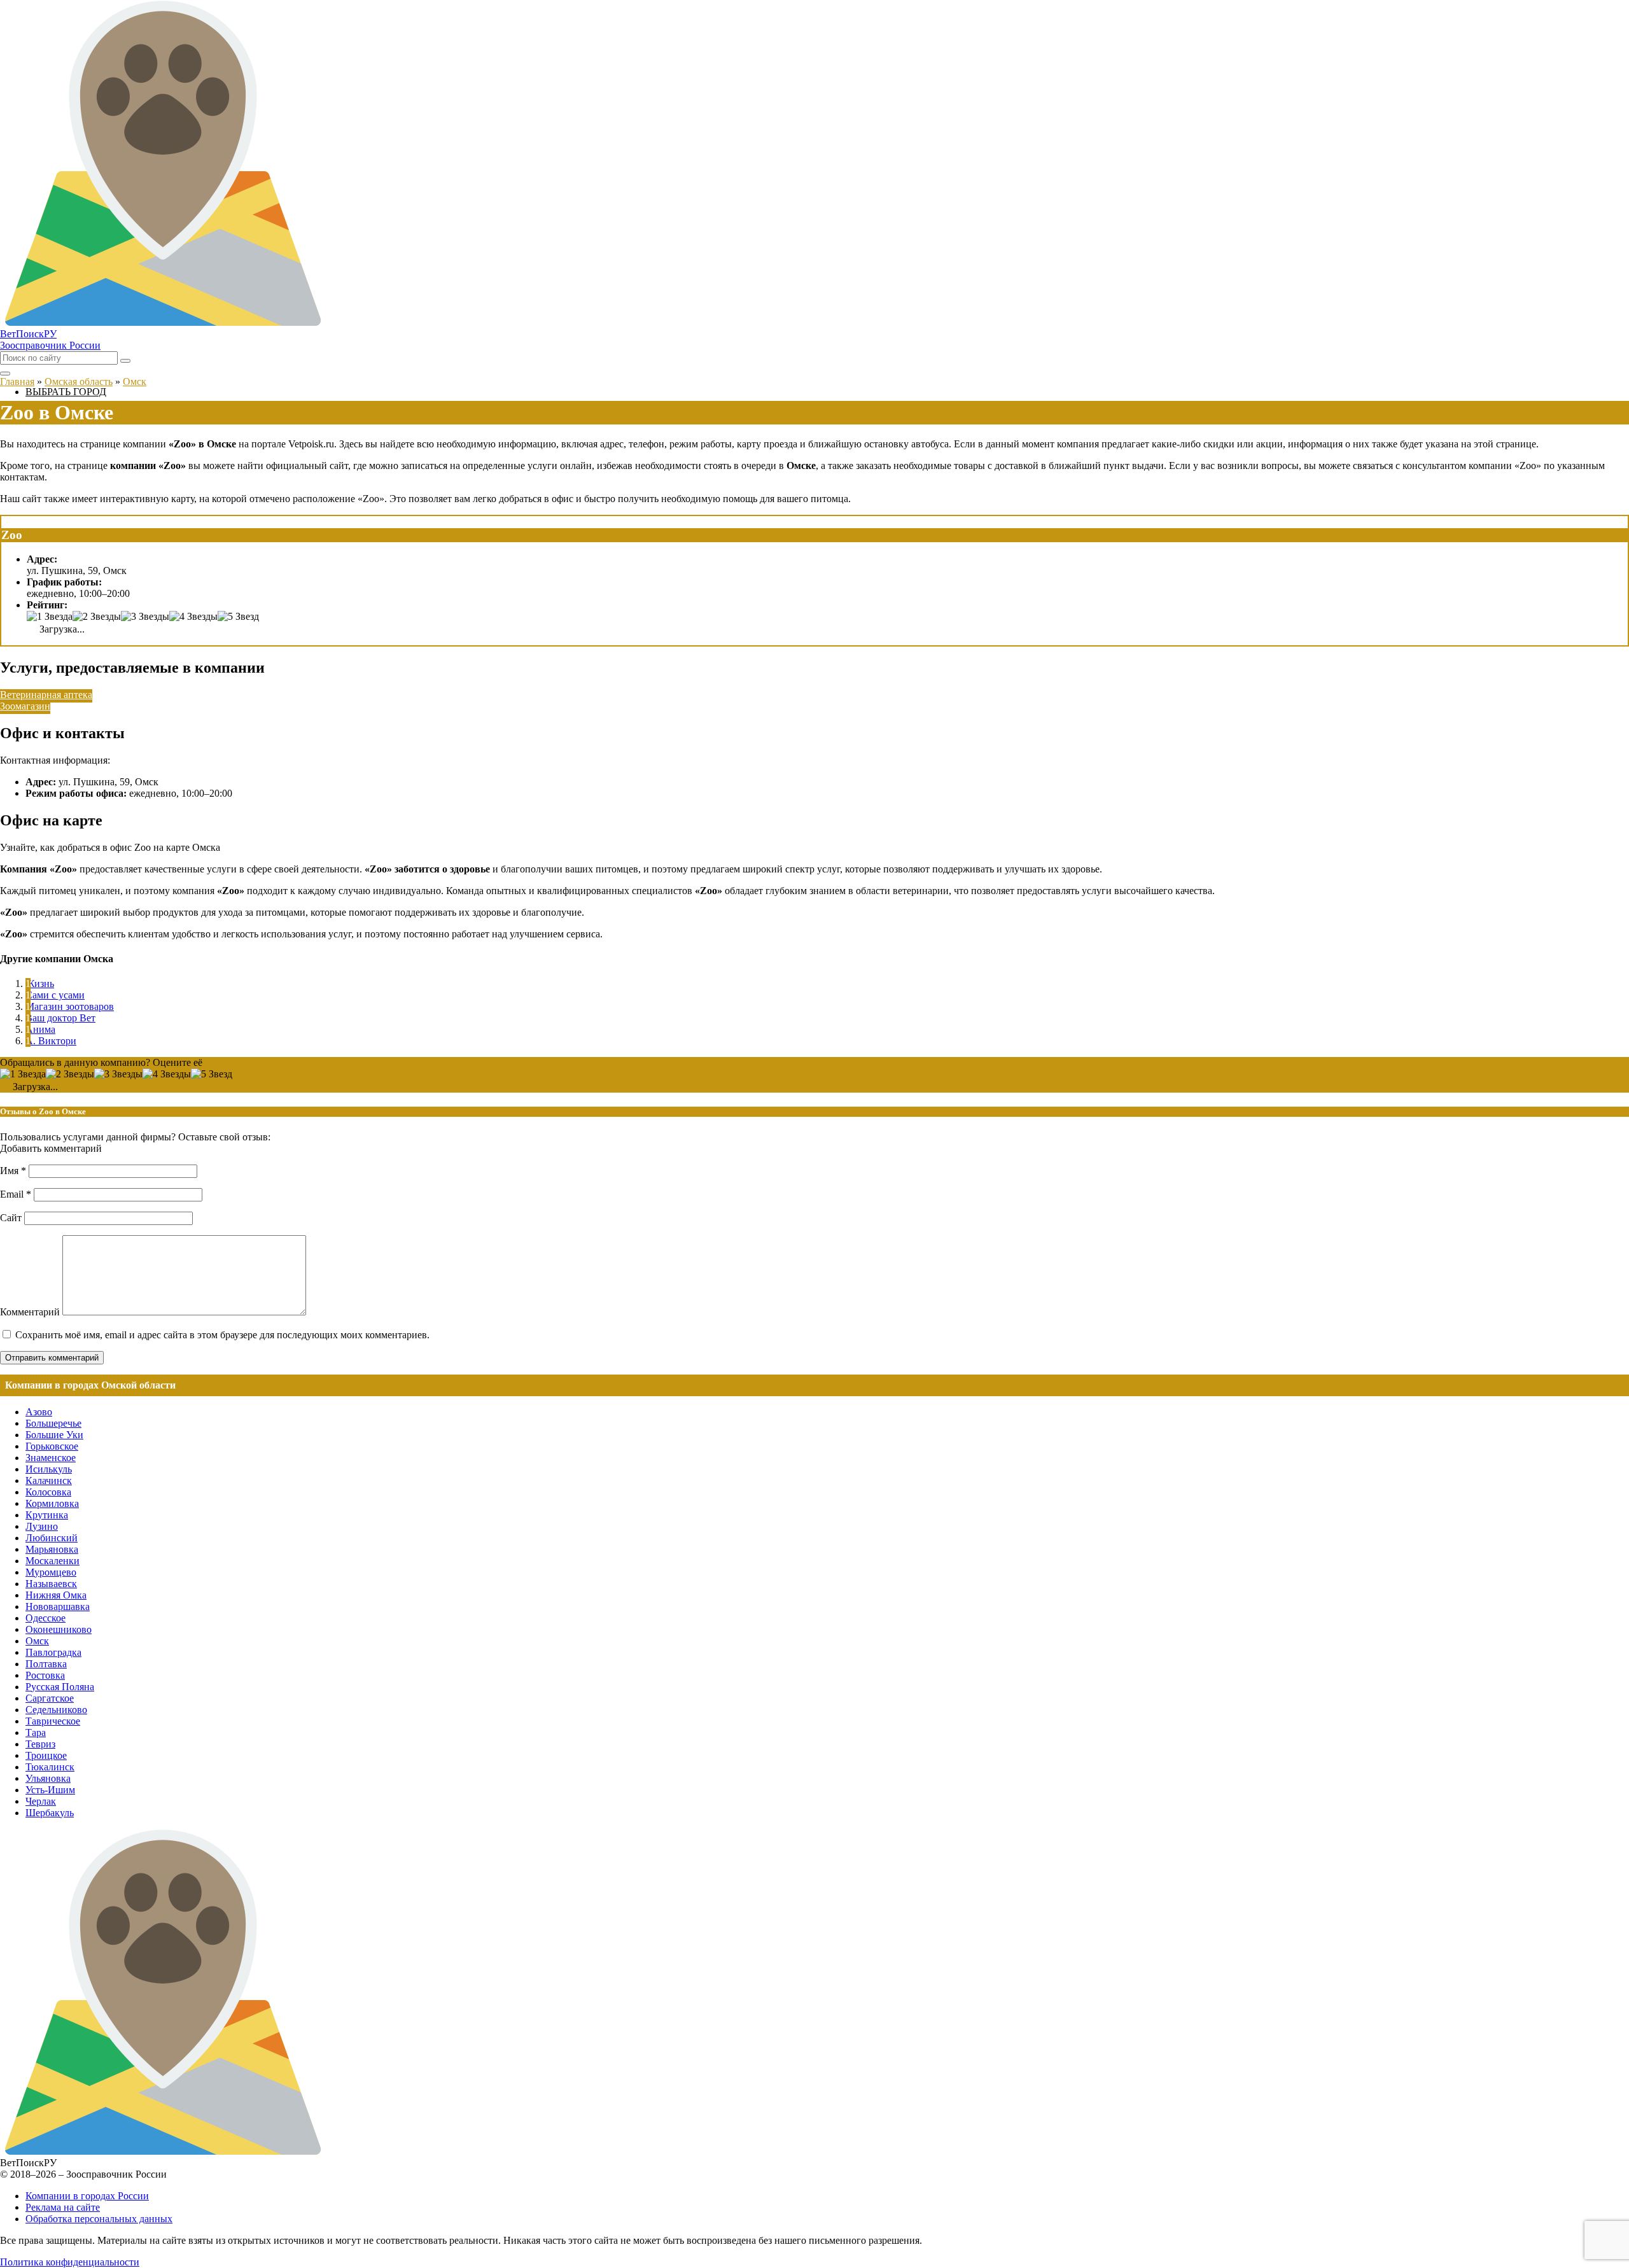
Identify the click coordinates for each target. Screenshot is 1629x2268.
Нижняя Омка (56, 1595)
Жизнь (40, 983)
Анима (40, 1029)
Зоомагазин (25, 706)
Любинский (52, 1538)
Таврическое (53, 1721)
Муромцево (51, 1572)
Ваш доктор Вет (60, 1018)
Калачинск (49, 1480)
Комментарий (30, 1312)
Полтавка (46, 1664)
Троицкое (46, 1755)
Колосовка (48, 1492)
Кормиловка (52, 1503)
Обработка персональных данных (99, 2219)
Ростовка (45, 1675)
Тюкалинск (50, 1767)
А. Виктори (51, 1041)
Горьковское (52, 1446)
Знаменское (51, 1458)
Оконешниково (59, 1629)
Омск (37, 1641)
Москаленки (52, 1561)
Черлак (41, 1801)
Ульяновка (48, 1778)
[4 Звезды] (193, 617)
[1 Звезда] (50, 617)
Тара (36, 1732)
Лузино (42, 1526)
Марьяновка (52, 1549)
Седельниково (56, 1710)
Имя (13, 1171)
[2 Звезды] (97, 617)
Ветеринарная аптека (46, 695)
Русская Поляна (60, 1687)
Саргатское (50, 1698)
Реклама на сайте (63, 2207)
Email (16, 1194)
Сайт (11, 1218)
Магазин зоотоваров (70, 1006)
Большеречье (53, 1423)
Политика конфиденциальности (70, 2262)
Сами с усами (55, 995)
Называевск (51, 1584)
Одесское (45, 1618)
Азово (39, 1412)
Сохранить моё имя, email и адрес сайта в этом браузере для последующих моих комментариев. (222, 1335)
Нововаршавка (58, 1606)
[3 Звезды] (145, 617)
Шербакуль (50, 1813)
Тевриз (40, 1744)
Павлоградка (53, 1652)
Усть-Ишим (50, 1790)
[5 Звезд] (238, 617)
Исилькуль (49, 1469)
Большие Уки (54, 1435)
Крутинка (47, 1515)
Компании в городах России (87, 2196)
